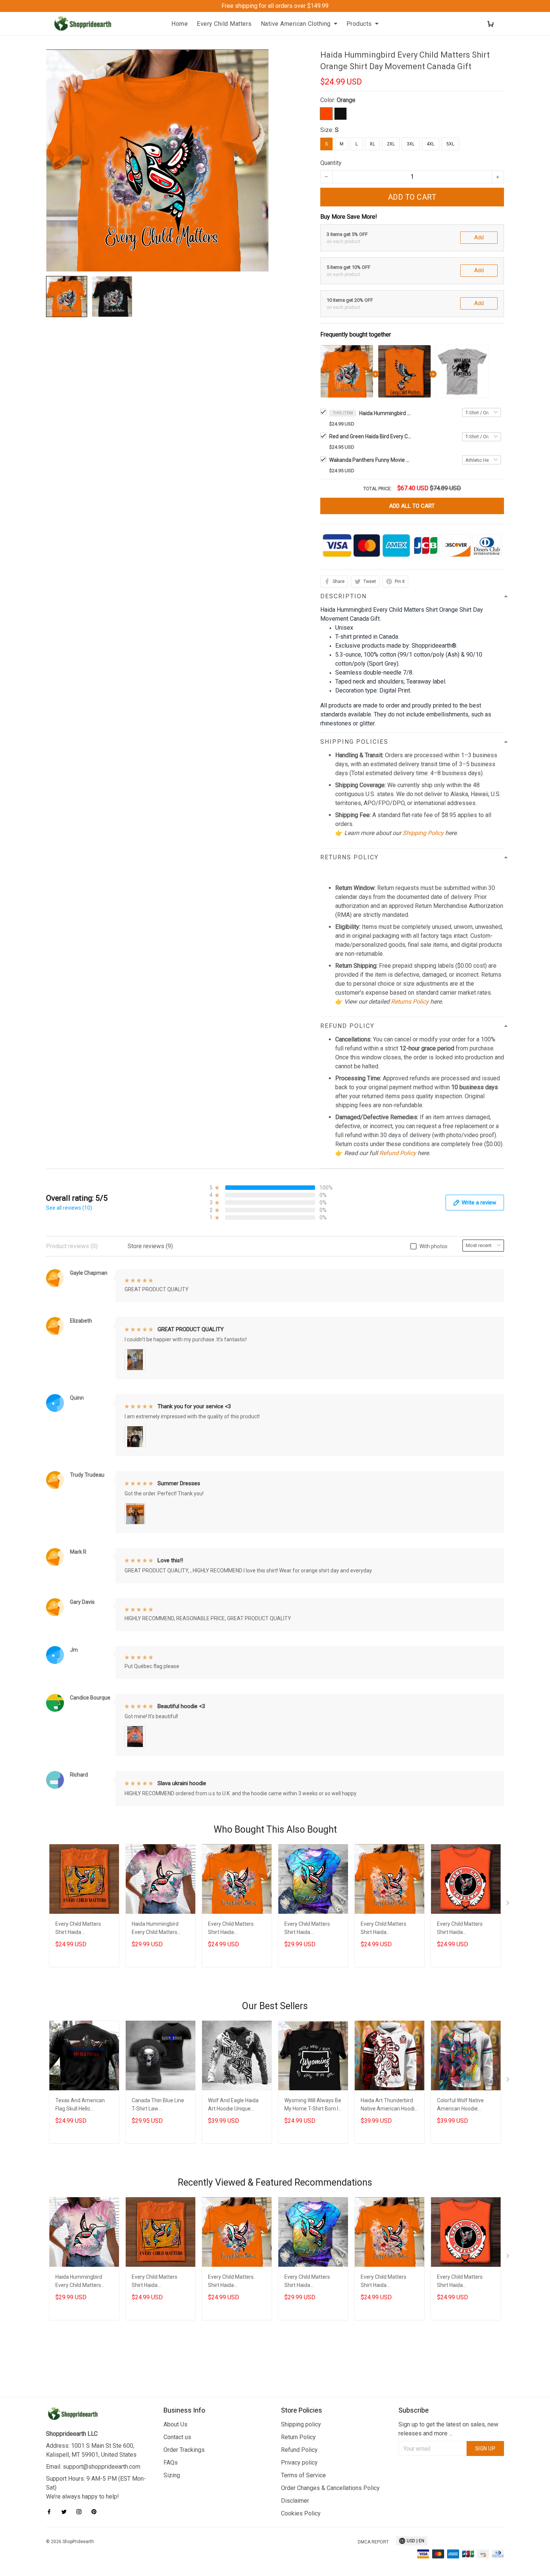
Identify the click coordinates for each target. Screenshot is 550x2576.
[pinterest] (96, 2512)
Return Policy (298, 2437)
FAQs (171, 2463)
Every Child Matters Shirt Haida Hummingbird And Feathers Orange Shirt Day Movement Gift (81, 1929)
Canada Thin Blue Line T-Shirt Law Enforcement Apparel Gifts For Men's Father (158, 2105)
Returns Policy (410, 1002)
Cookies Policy (301, 2513)
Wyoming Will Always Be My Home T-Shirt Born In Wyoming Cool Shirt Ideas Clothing (313, 2105)
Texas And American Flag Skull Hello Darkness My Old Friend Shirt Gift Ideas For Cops (84, 2105)
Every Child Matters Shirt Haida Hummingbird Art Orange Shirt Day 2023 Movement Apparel (464, 1929)
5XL (450, 144)
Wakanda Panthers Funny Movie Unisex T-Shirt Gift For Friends (370, 460)
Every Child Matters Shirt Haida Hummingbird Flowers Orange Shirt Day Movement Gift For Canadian (386, 1929)
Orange (346, 100)
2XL (391, 144)
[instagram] (81, 2512)
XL (372, 144)
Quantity (331, 163)
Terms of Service (303, 2475)
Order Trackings (184, 2450)
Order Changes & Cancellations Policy (330, 2488)
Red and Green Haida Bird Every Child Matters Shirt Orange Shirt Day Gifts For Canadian (370, 436)
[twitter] (66, 2512)
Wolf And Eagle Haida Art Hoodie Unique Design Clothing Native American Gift (234, 2105)
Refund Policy (398, 1153)
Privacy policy (299, 2463)
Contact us (177, 2437)
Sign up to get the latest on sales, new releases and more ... (448, 2429)
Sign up (485, 2448)
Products (359, 24)
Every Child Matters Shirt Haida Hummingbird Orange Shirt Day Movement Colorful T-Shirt (310, 1929)
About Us (175, 2424)
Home (180, 24)
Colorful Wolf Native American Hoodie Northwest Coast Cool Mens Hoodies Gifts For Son (464, 2105)
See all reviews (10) (69, 1208)
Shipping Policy (423, 833)
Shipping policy (301, 2424)
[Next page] (508, 1904)
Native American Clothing (296, 24)
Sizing (172, 2475)
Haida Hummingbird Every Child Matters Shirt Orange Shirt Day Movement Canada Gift (385, 413)
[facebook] (51, 2512)
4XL (430, 144)
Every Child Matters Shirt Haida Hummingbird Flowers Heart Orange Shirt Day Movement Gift (235, 1929)
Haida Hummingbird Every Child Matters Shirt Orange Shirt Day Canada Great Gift (158, 1929)
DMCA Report (373, 2542)
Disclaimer (295, 2501)
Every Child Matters (224, 24)
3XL (411, 144)
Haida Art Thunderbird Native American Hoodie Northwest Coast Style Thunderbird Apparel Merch (389, 2105)
